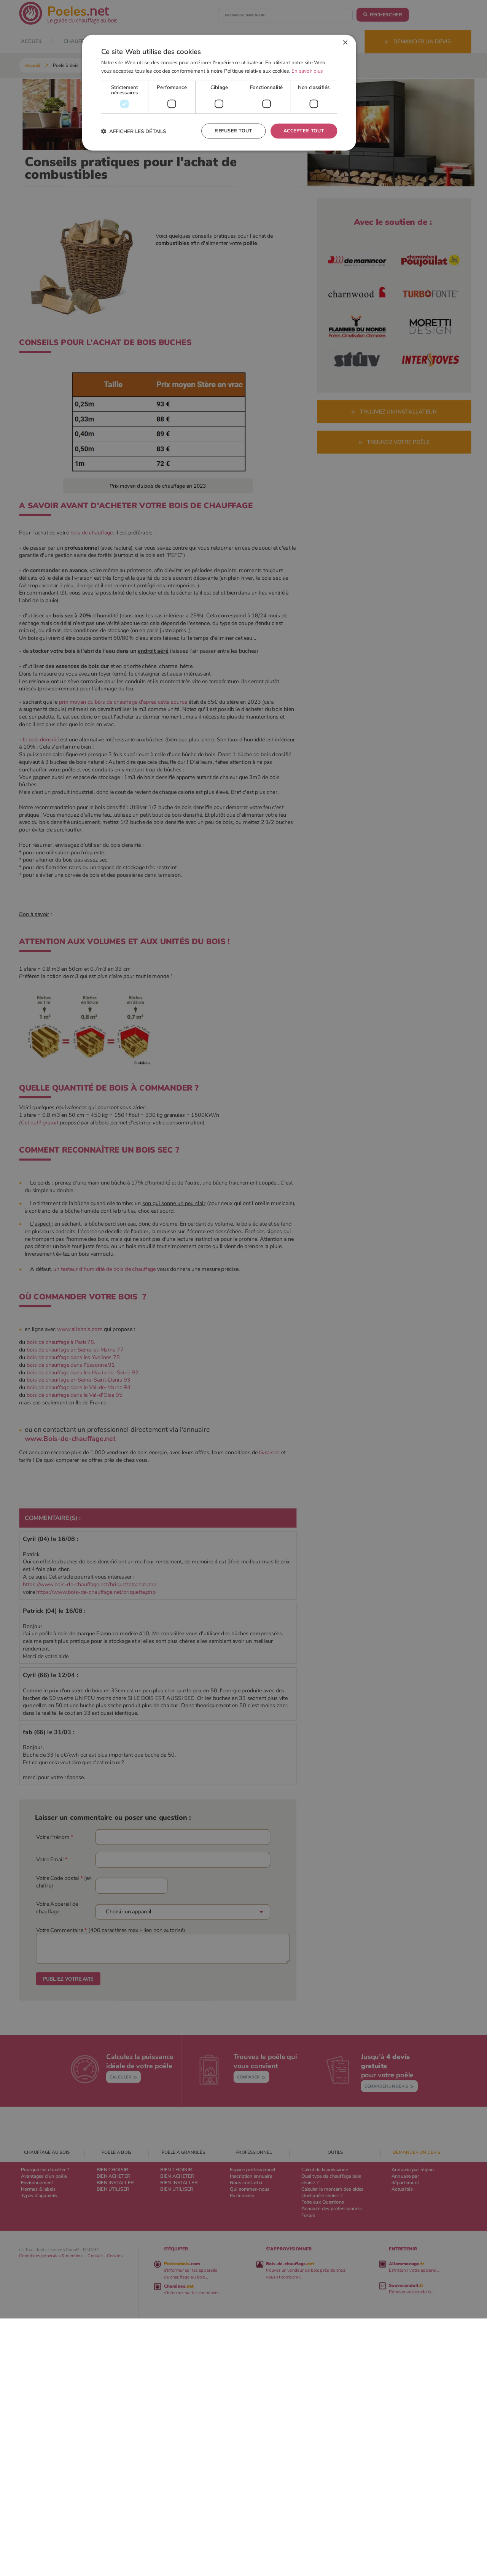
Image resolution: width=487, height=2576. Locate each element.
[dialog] (219, 93)
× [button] (345, 43)
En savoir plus (307, 71)
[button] (134, 131)
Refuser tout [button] (233, 131)
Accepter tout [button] (304, 131)
